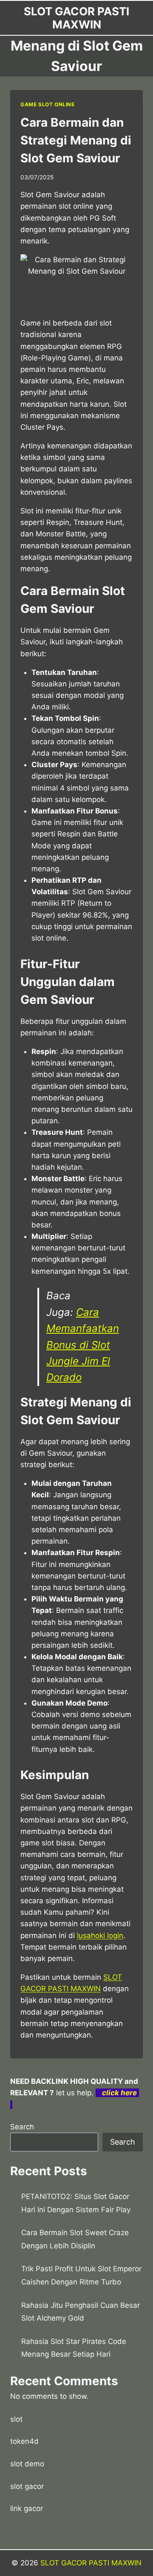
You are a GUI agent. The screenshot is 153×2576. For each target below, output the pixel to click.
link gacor (27, 2508)
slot (16, 2419)
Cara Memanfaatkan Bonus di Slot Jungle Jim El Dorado (83, 1345)
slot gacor (27, 2486)
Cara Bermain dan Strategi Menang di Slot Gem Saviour (76, 140)
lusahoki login (100, 1936)
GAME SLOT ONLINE (48, 104)
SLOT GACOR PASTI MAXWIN (91, 2563)
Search (22, 2127)
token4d (24, 2441)
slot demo (27, 2464)
